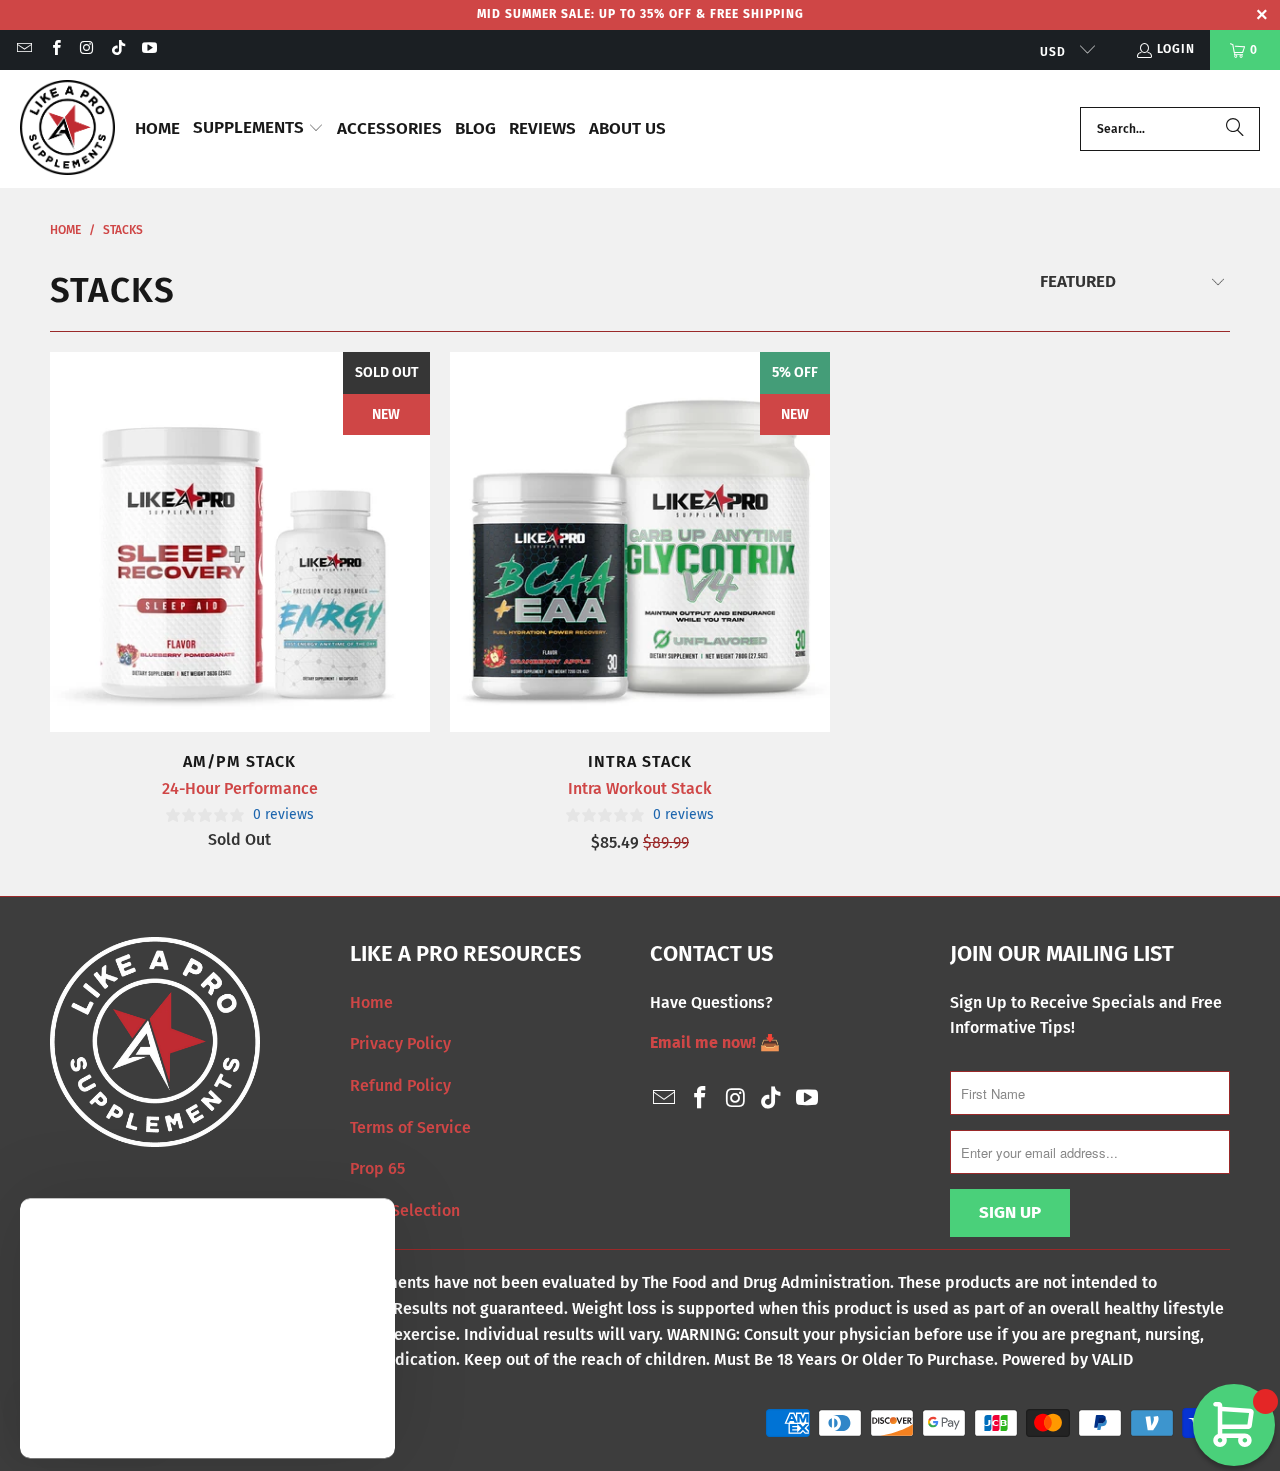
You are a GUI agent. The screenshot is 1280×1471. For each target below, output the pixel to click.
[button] (258, 129)
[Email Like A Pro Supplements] (23, 50)
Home (371, 1002)
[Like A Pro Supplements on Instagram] (86, 50)
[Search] (1235, 129)
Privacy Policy (400, 1043)
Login (1176, 49)
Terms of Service (410, 1127)
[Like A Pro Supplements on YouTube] (148, 50)
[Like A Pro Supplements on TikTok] (117, 50)
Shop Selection (405, 1210)
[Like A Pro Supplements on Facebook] (54, 50)
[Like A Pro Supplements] (67, 129)
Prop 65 (377, 1168)
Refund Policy (400, 1085)
